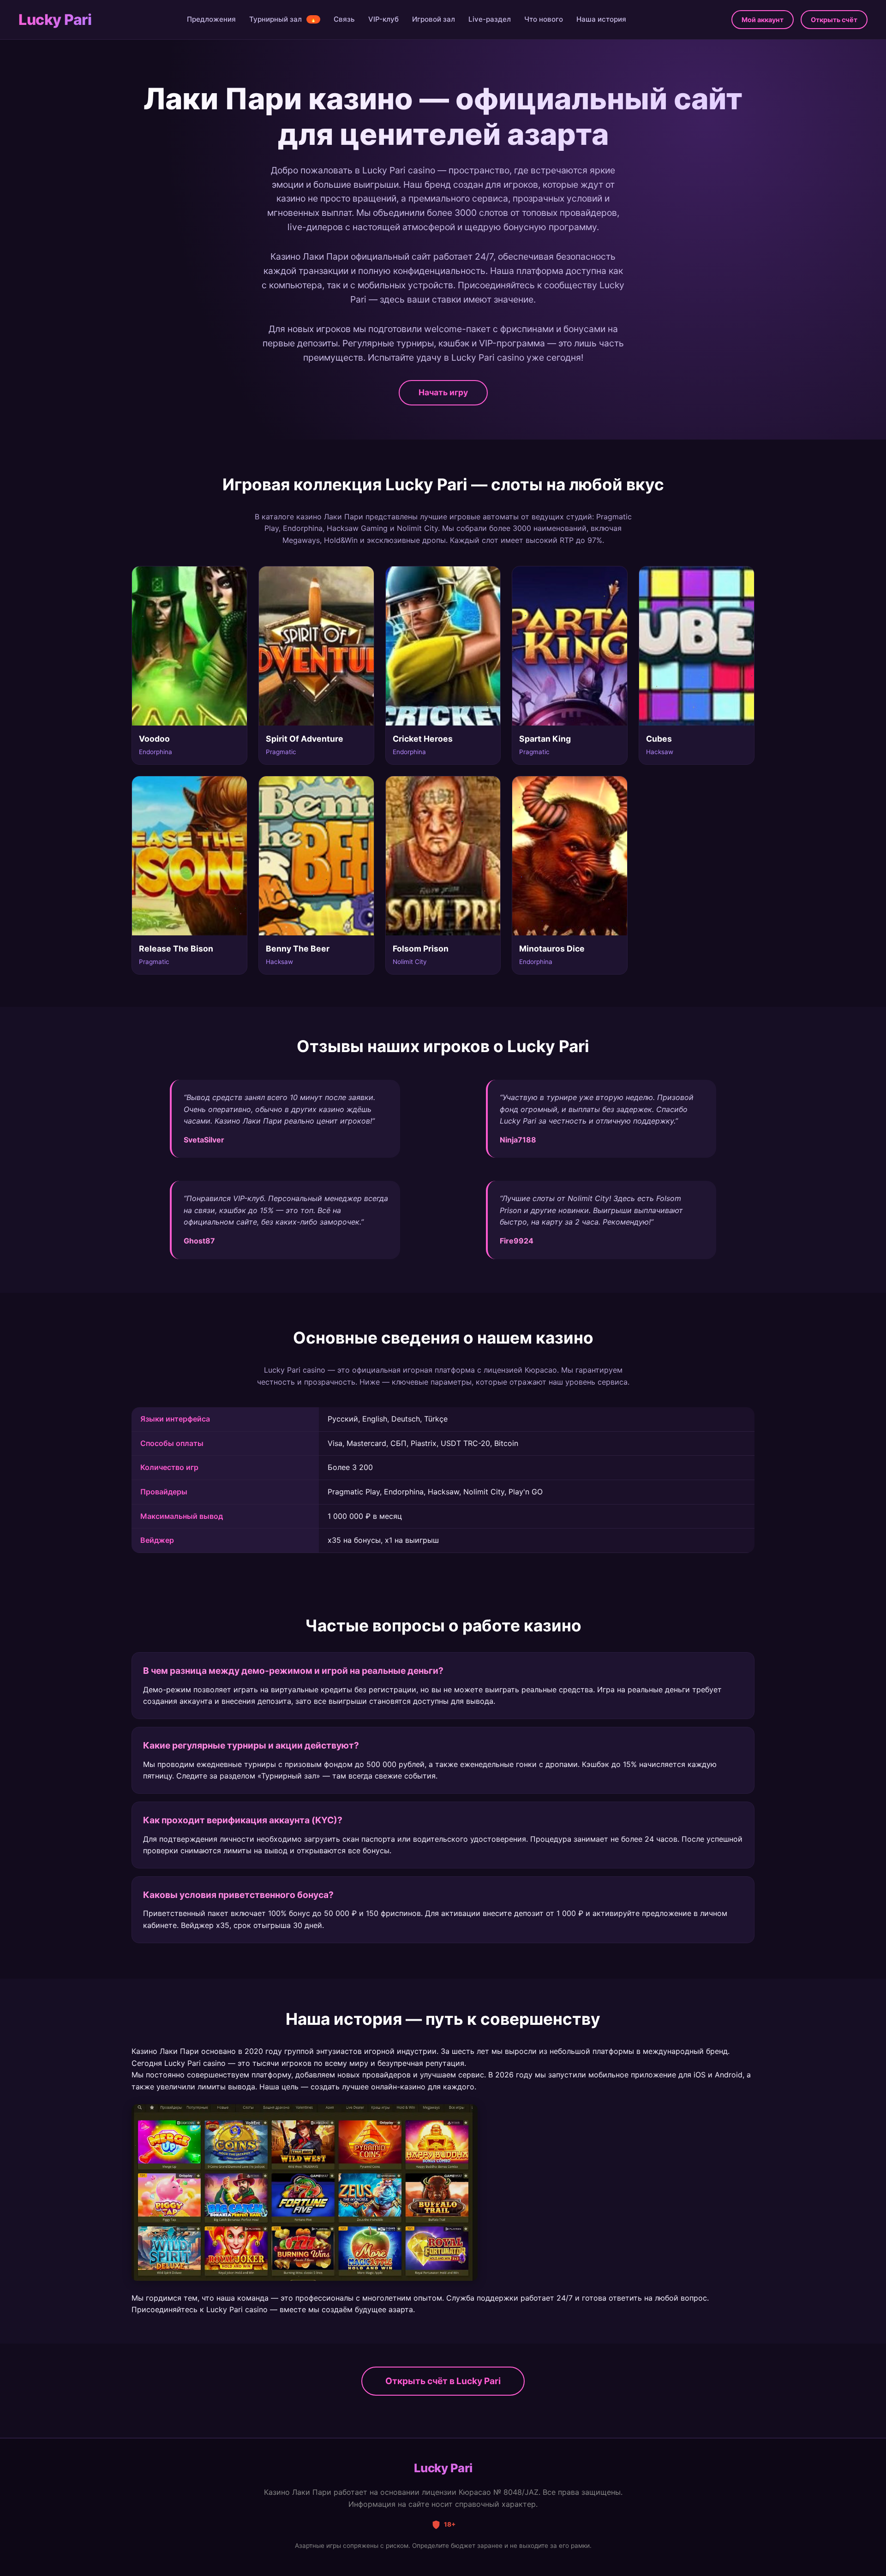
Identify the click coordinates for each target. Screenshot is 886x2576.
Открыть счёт (834, 20)
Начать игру (443, 392)
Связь (344, 19)
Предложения (211, 19)
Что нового (544, 19)
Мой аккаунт (763, 20)
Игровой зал (434, 19)
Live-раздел (490, 19)
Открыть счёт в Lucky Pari (443, 2381)
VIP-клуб (383, 19)
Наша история (601, 19)
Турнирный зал (283, 19)
